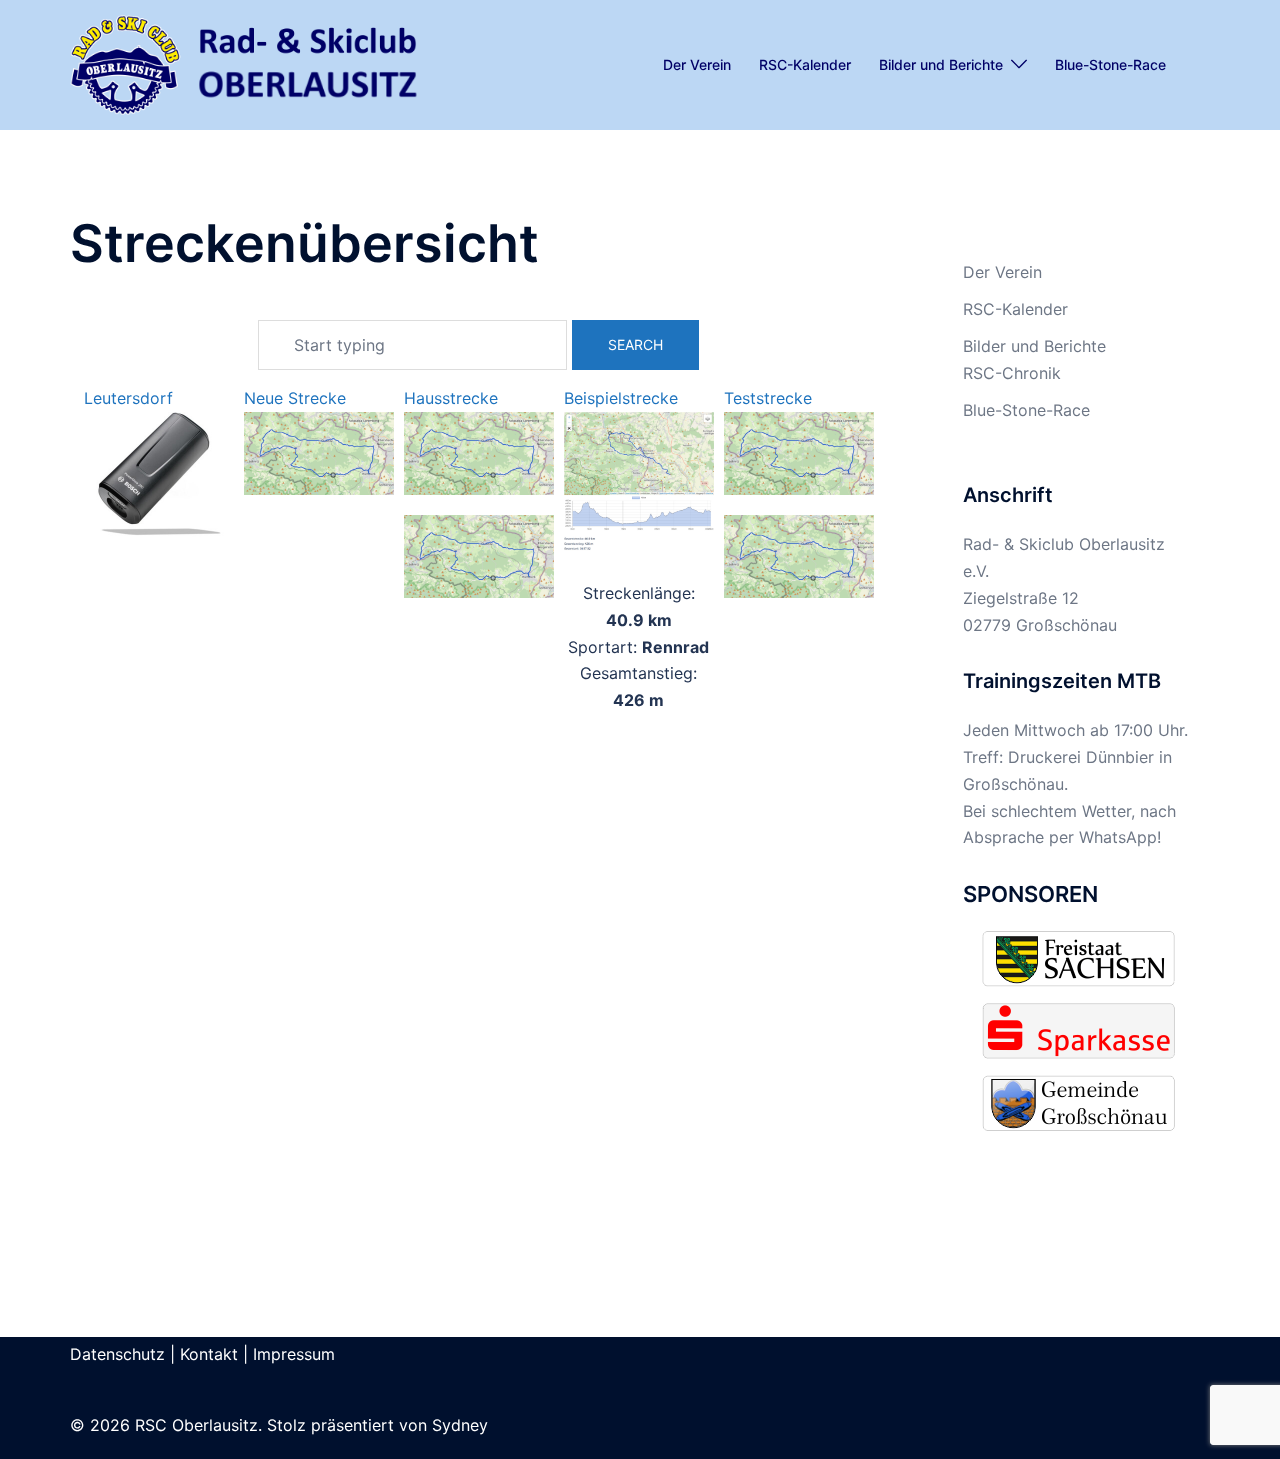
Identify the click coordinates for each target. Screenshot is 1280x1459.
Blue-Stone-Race (1110, 64)
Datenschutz (117, 1354)
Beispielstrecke (621, 398)
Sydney (460, 1425)
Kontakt (209, 1354)
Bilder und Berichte (941, 64)
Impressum (294, 1354)
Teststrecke (768, 398)
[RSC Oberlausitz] (245, 63)
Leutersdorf (128, 398)
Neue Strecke (295, 398)
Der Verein (697, 64)
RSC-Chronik (1012, 373)
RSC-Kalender (805, 64)
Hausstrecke (451, 398)
